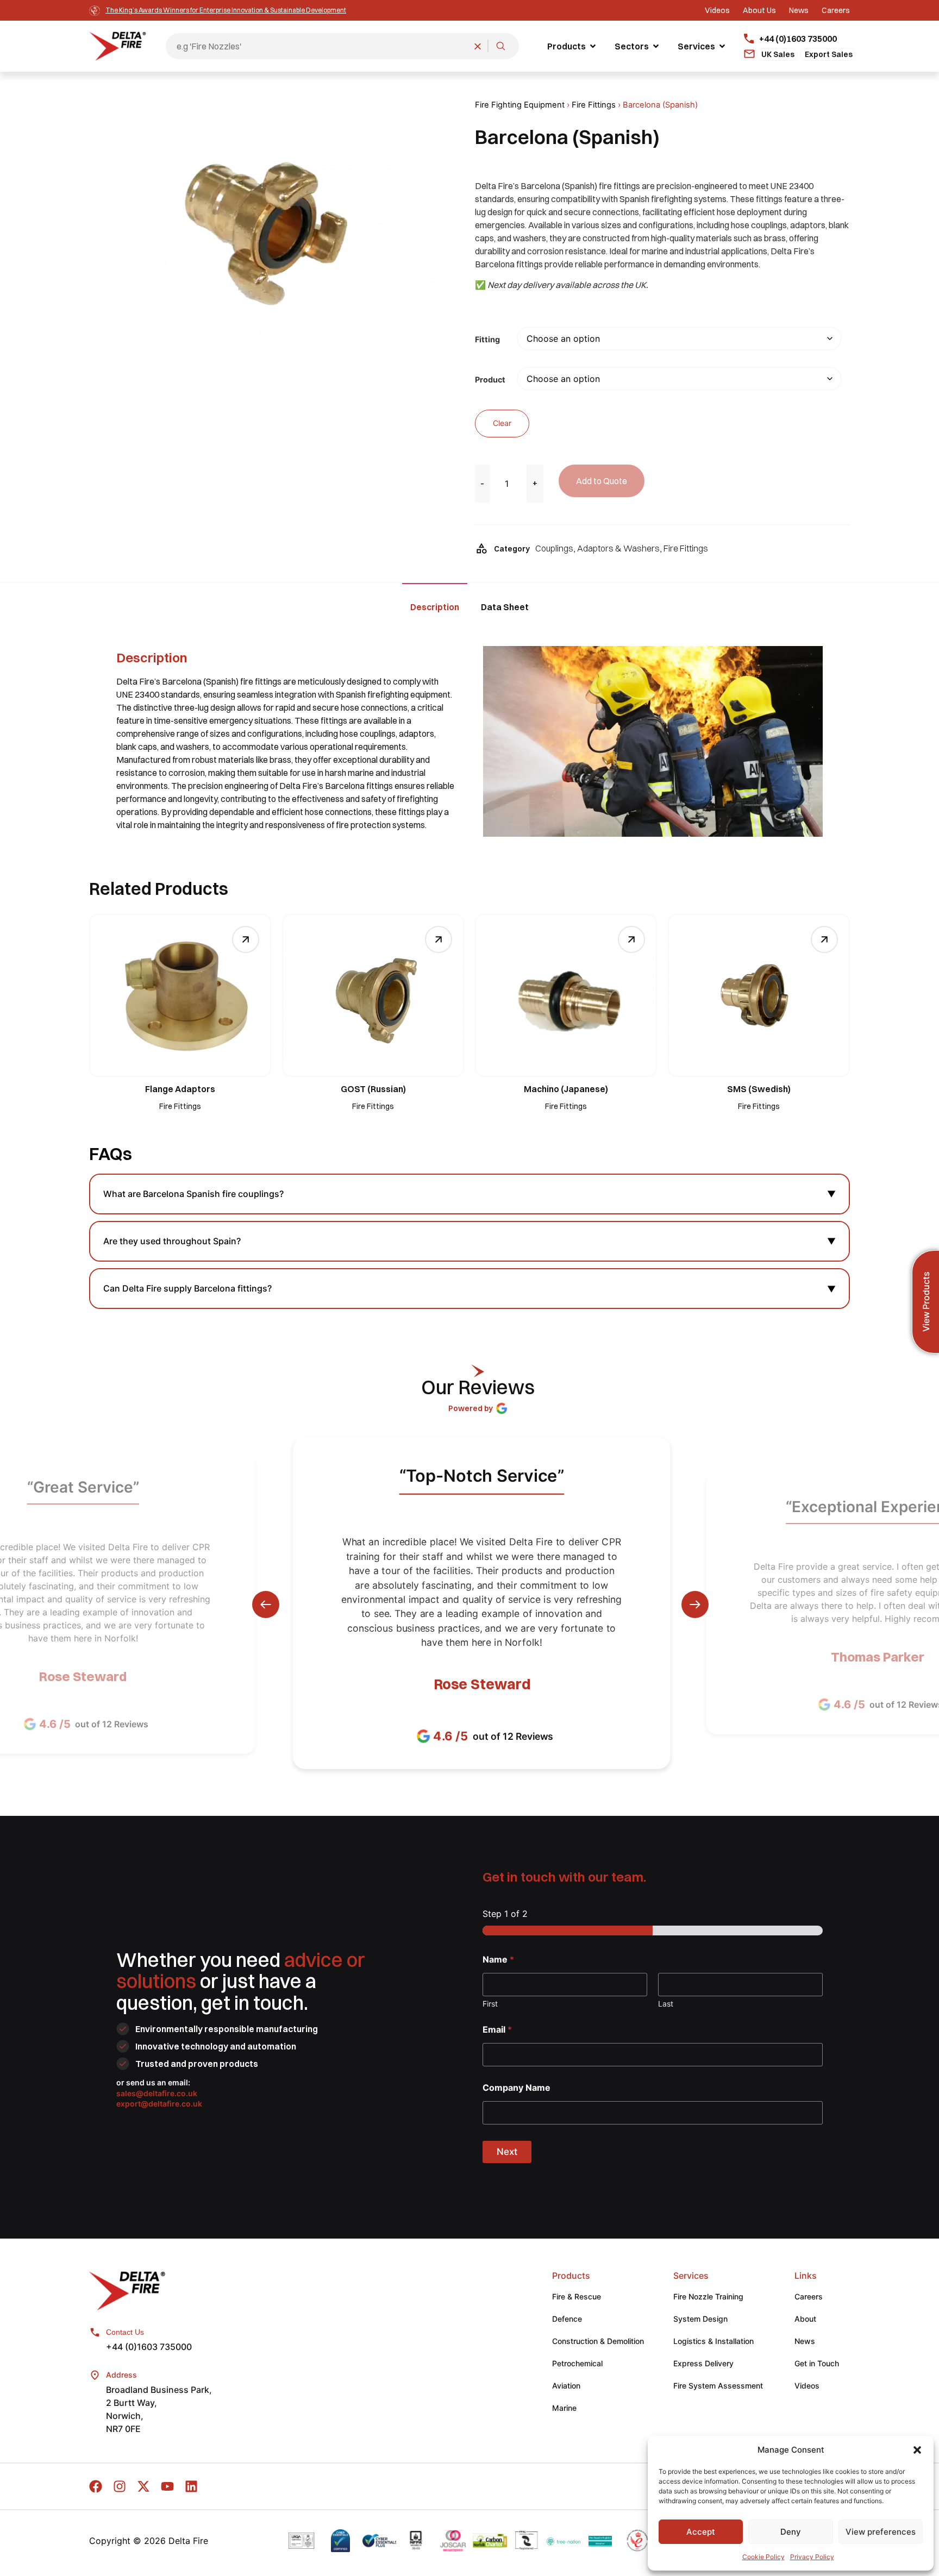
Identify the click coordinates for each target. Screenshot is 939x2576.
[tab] (435, 606)
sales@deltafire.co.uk (157, 2093)
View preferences (881, 2532)
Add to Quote (602, 481)
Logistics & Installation (713, 2341)
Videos (807, 2386)
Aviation (566, 2386)
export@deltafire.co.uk (159, 2104)
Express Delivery (703, 2363)
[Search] (500, 46)
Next (507, 2152)
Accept (701, 2532)
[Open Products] (593, 46)
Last (666, 2004)
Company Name (517, 2088)
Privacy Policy (812, 2557)
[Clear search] (478, 46)
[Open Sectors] (656, 46)
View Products (926, 1302)
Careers (809, 2296)
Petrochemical (577, 2363)
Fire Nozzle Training (708, 2296)
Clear (502, 423)
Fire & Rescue (577, 2296)
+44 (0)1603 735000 (149, 2347)
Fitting (487, 340)
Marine (564, 2408)
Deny (791, 2532)
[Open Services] (722, 46)
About (805, 2319)
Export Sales (829, 54)
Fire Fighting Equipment (520, 105)
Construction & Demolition (598, 2341)
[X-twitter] (143, 2486)
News (805, 2341)
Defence (567, 2319)
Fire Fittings (594, 105)
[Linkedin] (191, 2486)
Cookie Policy (763, 2557)
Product (490, 380)
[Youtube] (167, 2486)
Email (497, 2030)
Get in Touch (817, 2363)
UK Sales (778, 54)
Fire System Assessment (718, 2386)
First (490, 2004)
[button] (917, 2450)
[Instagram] (120, 2486)
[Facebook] (96, 2486)
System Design (700, 2319)
